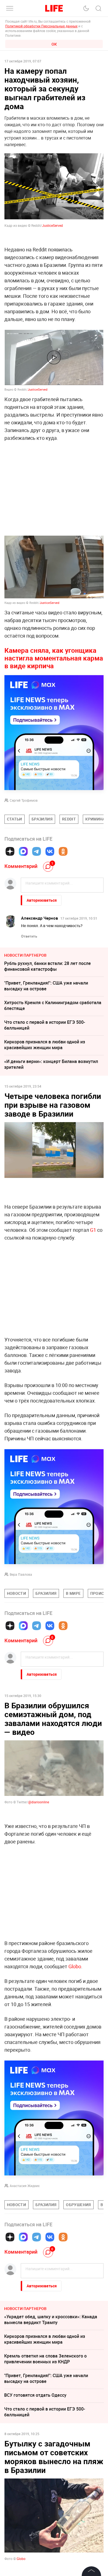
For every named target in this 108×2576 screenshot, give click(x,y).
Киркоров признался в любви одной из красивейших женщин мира (45, 1045)
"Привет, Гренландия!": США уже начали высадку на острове (46, 986)
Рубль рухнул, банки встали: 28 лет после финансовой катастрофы (47, 966)
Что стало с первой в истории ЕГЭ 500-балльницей (45, 1025)
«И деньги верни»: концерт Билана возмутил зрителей (51, 1064)
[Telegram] (37, 851)
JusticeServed (52, 225)
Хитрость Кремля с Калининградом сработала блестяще (53, 1005)
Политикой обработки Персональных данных (41, 26)
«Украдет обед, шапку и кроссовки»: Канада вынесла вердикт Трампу (51, 2320)
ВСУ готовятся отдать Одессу (35, 2395)
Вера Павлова (21, 1574)
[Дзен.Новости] (10, 851)
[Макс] (23, 851)
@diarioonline (39, 1802)
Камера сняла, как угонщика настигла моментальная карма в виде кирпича (54, 658)
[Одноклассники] (63, 851)
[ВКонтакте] (50, 851)
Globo (75, 1966)
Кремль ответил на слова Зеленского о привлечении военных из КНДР (45, 2359)
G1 (93, 1230)
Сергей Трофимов (24, 800)
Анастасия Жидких (25, 2186)
